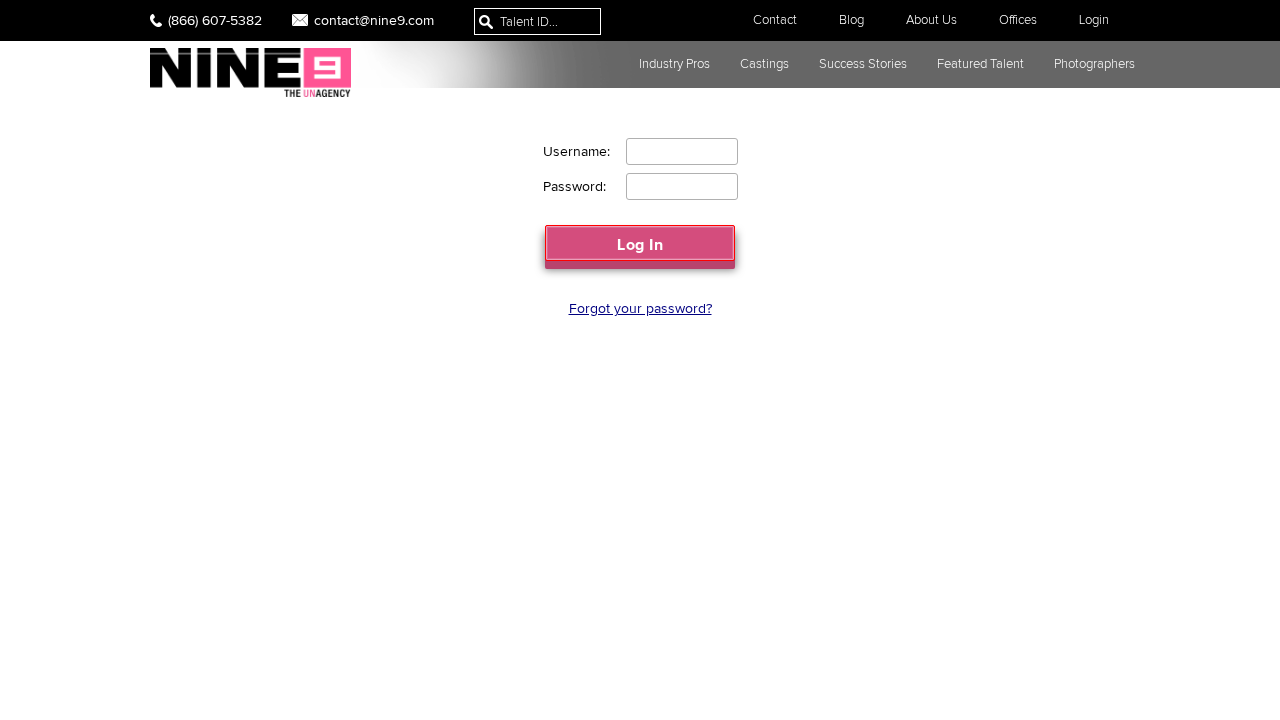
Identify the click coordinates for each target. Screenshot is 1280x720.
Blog (851, 19)
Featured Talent (980, 63)
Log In (640, 244)
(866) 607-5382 (215, 20)
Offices (1018, 19)
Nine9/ (250, 72)
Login (1094, 19)
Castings (764, 63)
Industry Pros (674, 63)
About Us (931, 19)
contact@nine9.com (374, 20)
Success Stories (863, 63)
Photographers (1094, 63)
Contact (775, 19)
